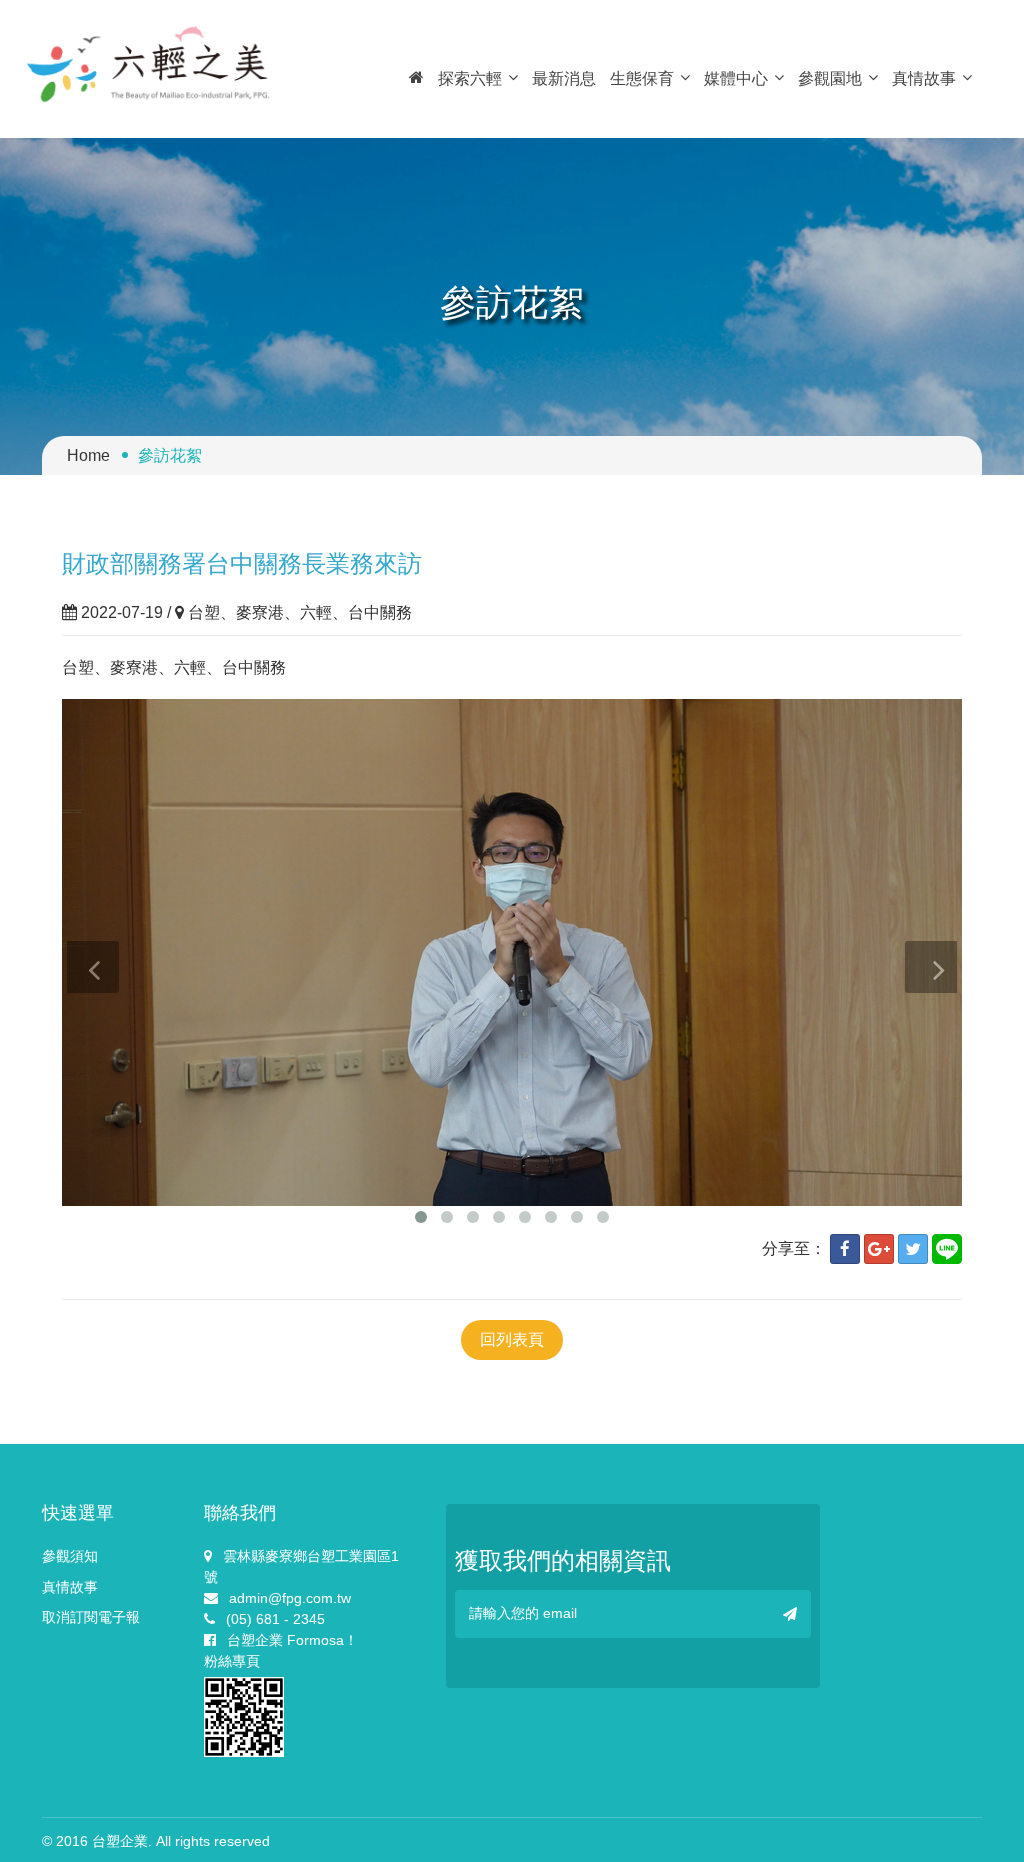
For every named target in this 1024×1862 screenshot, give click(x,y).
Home (88, 455)
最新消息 (564, 78)
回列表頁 (512, 1339)
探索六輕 (470, 78)
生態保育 (642, 78)
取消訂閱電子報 (91, 1617)
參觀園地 (830, 78)
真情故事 (924, 78)
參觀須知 (70, 1556)
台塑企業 (120, 1841)
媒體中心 (736, 78)
